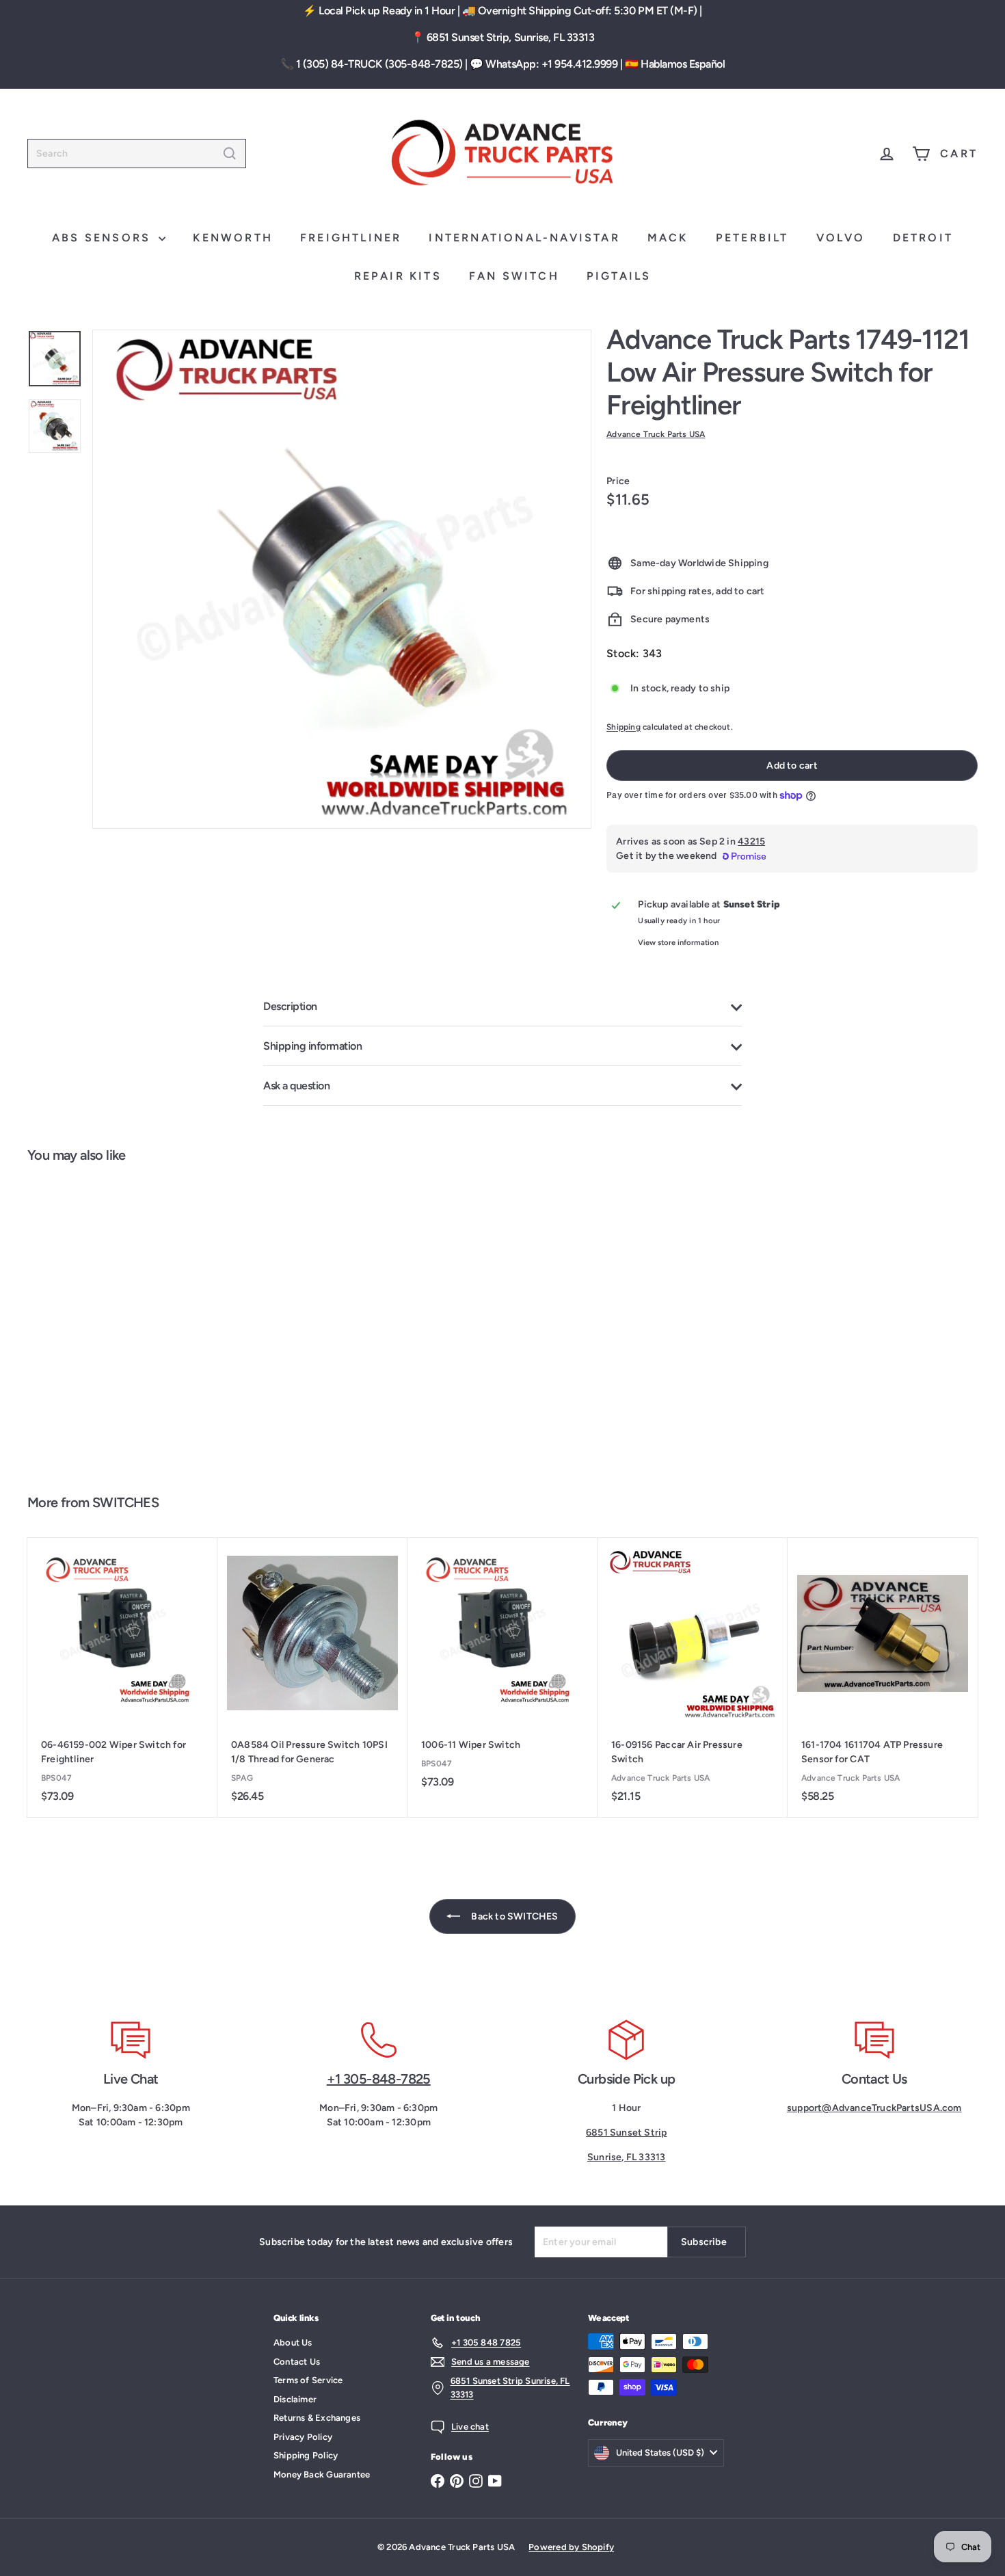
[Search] (230, 154)
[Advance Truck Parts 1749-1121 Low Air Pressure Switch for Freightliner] (107, 1322)
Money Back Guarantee (322, 2474)
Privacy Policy (303, 2437)
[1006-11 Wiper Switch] (502, 1670)
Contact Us (297, 2362)
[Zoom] (342, 579)
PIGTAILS (619, 276)
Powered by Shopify (571, 2547)
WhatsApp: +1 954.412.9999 (551, 64)
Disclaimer (295, 2399)
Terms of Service (308, 2380)
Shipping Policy (306, 2455)
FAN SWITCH (514, 276)
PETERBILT (752, 238)
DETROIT (923, 238)
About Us (293, 2342)
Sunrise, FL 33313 (627, 2157)
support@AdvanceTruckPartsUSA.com (874, 2108)
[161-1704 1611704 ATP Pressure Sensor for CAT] (883, 1677)
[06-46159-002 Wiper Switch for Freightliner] (122, 1677)
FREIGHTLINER (351, 238)
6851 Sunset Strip (627, 2133)
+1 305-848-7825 (379, 2079)
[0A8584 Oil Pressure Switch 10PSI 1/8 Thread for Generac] (312, 1677)
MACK (668, 238)
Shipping (624, 727)
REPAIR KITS (398, 276)
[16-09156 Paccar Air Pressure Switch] (693, 1677)
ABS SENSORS (104, 238)
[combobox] (137, 154)
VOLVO (841, 238)
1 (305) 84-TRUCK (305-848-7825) (379, 64)
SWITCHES (125, 1502)
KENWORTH (233, 238)
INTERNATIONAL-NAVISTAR (524, 238)
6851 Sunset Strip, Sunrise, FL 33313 (511, 37)
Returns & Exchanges (317, 2418)
